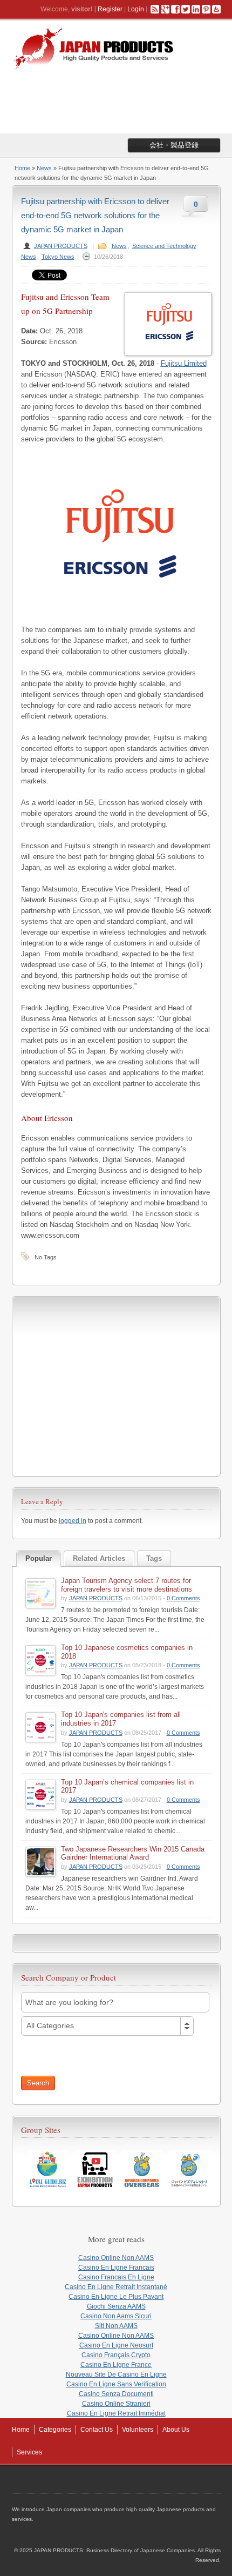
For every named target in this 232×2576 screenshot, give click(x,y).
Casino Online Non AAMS (116, 2258)
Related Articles (99, 1558)
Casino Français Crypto (116, 2355)
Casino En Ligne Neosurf (116, 2345)
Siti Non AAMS (116, 2326)
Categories (55, 2430)
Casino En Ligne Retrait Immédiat (116, 2413)
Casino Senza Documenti (116, 2394)
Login (136, 9)
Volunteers (138, 2430)
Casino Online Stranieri (116, 2404)
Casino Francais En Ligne (116, 2277)
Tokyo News (58, 257)
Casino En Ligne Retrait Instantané (116, 2287)
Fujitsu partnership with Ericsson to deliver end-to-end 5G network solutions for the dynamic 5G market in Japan (95, 215)
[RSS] (155, 9)
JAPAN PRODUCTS (61, 246)
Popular (39, 1558)
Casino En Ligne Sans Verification (116, 2384)
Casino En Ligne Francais (116, 2268)
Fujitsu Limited (184, 363)
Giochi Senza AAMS (116, 2306)
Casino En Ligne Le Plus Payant (116, 2297)
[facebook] (175, 9)
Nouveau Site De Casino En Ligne (116, 2374)
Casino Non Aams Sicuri (116, 2316)
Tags (154, 1558)
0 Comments (183, 1598)
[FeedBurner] (216, 9)
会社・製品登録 (174, 145)
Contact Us (97, 2430)
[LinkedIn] (196, 9)
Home (22, 168)
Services (29, 2452)
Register (110, 9)
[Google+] (165, 9)
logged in (73, 1521)
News (44, 168)
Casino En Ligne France (116, 2365)
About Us (176, 2430)
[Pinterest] (206, 9)
